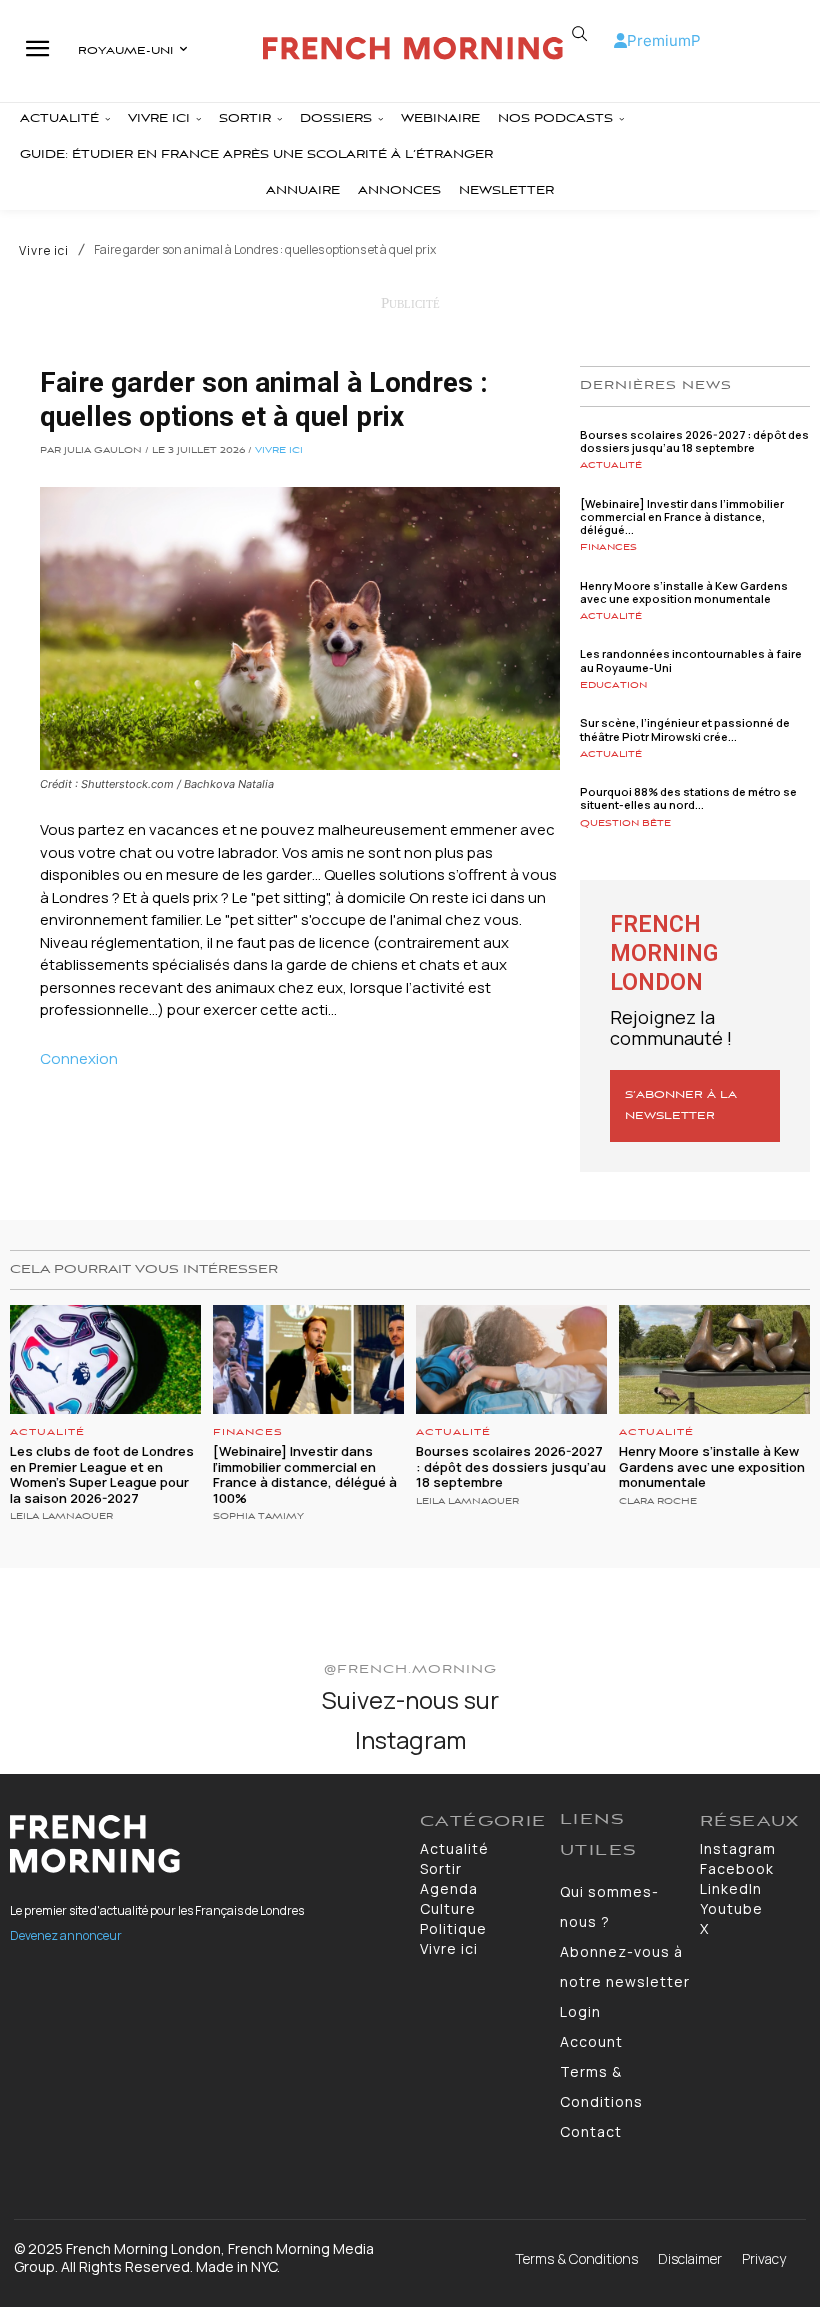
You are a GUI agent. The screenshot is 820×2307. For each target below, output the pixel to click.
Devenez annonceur (66, 1935)
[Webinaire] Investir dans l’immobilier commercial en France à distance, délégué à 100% (305, 1474)
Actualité (611, 465)
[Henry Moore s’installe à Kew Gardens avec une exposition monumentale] (714, 1359)
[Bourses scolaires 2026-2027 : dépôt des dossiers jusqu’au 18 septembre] (511, 1359)
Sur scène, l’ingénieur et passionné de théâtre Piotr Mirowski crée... (685, 729)
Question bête (625, 823)
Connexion (79, 1058)
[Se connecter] (620, 40)
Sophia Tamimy (258, 1517)
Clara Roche (658, 1502)
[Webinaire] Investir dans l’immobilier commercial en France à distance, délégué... (682, 516)
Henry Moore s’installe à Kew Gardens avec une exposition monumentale (684, 592)
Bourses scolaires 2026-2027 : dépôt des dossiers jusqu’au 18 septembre (694, 441)
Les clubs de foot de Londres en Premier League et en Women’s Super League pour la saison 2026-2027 (102, 1474)
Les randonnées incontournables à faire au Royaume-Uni (691, 660)
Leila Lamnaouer (61, 1517)
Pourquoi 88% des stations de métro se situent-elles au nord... (688, 798)
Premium (659, 40)
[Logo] (412, 48)
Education (613, 685)
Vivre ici (44, 251)
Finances (608, 547)
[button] (580, 34)
